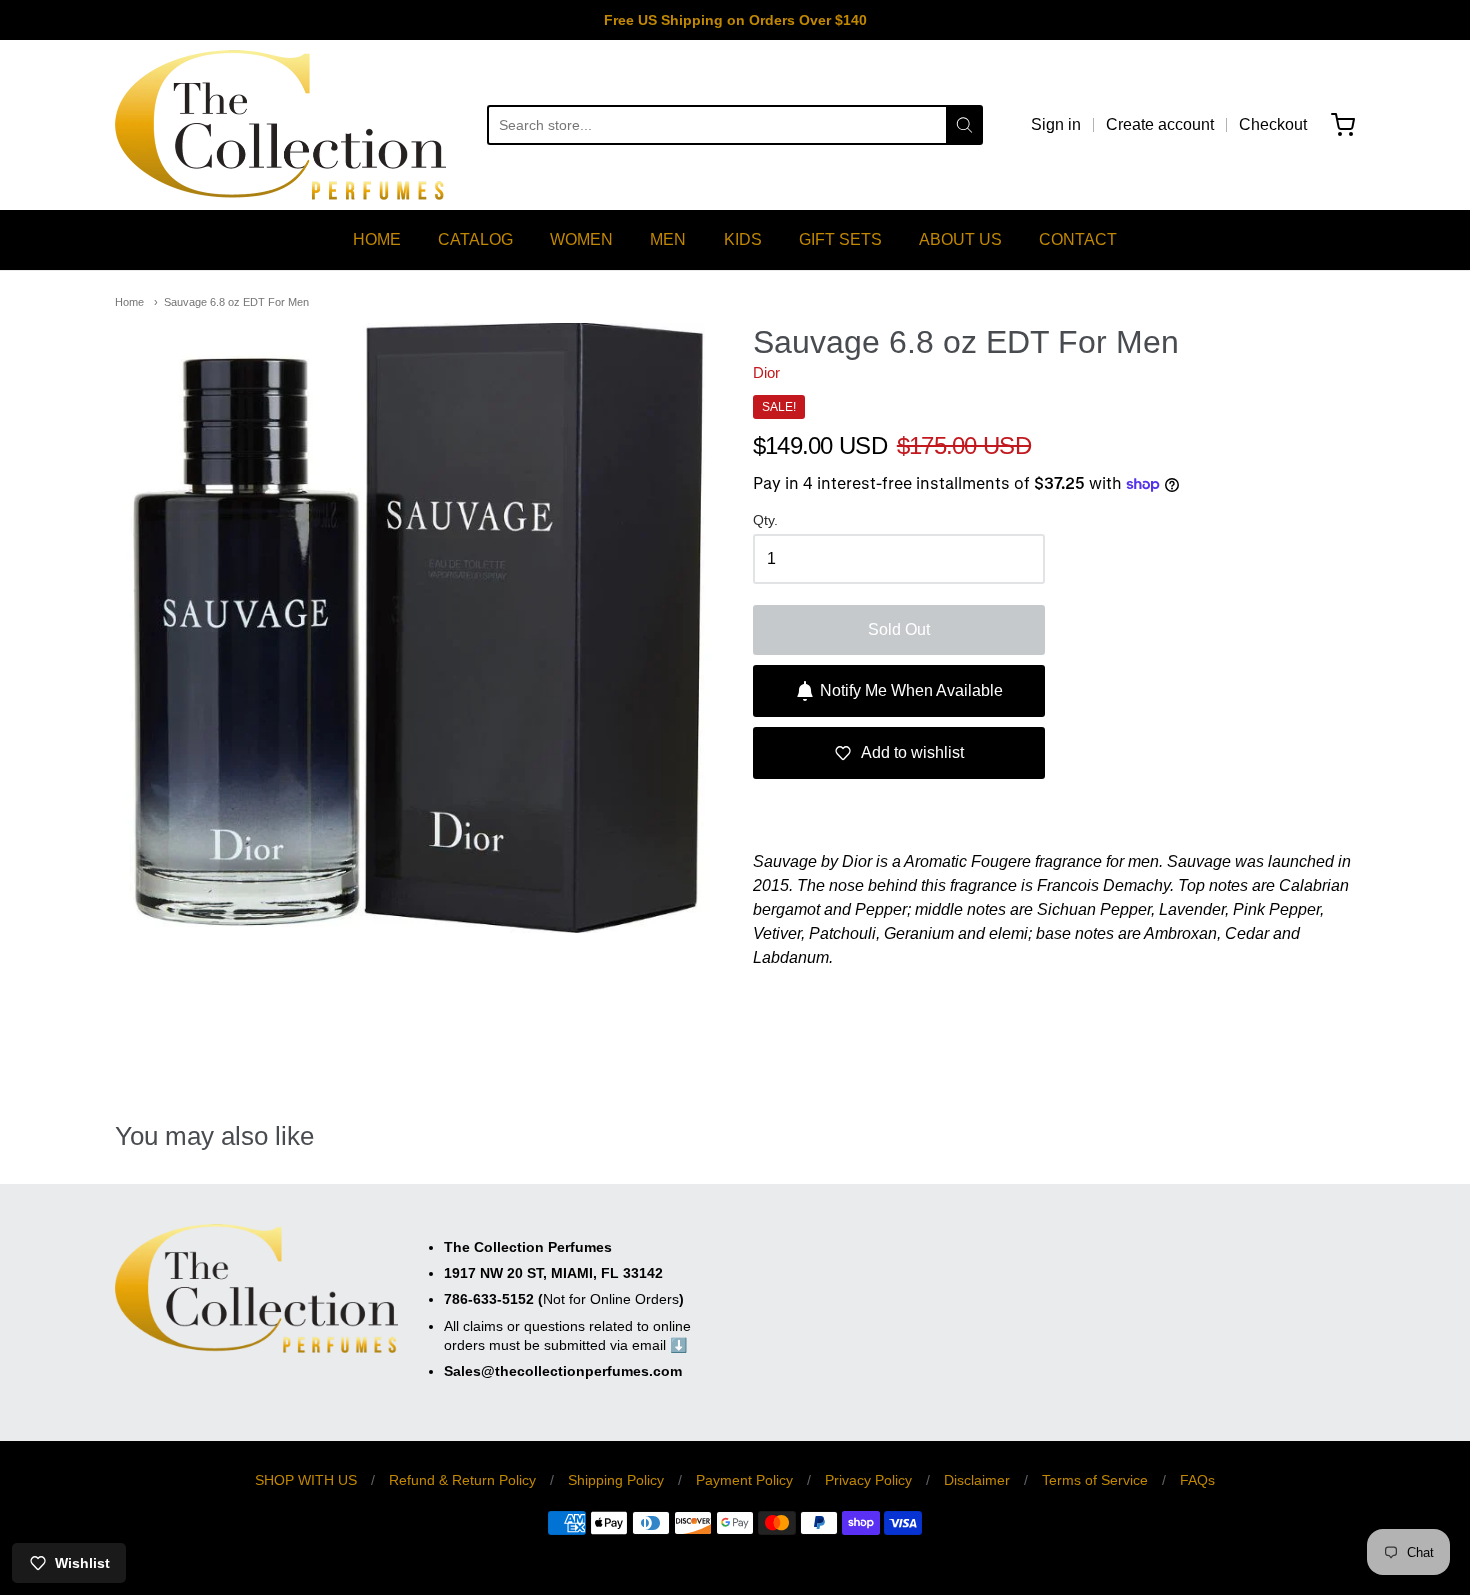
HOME (377, 239)
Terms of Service (1095, 1480)
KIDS (743, 239)
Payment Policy (744, 1480)
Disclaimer (977, 1480)
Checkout (1273, 124)
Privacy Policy (868, 1480)
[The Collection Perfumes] (280, 125)
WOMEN (581, 239)
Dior (766, 372)
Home (129, 302)
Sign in (1056, 124)
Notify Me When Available (911, 690)
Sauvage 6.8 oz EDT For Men (236, 302)
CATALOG (475, 239)
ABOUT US (960, 239)
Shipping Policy (616, 1480)
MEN (668, 239)
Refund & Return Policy (462, 1480)
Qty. (765, 520)
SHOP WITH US (306, 1480)
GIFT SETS (840, 239)
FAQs (1197, 1480)
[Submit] (964, 125)
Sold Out (899, 629)
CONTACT (1078, 239)
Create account (1160, 124)
